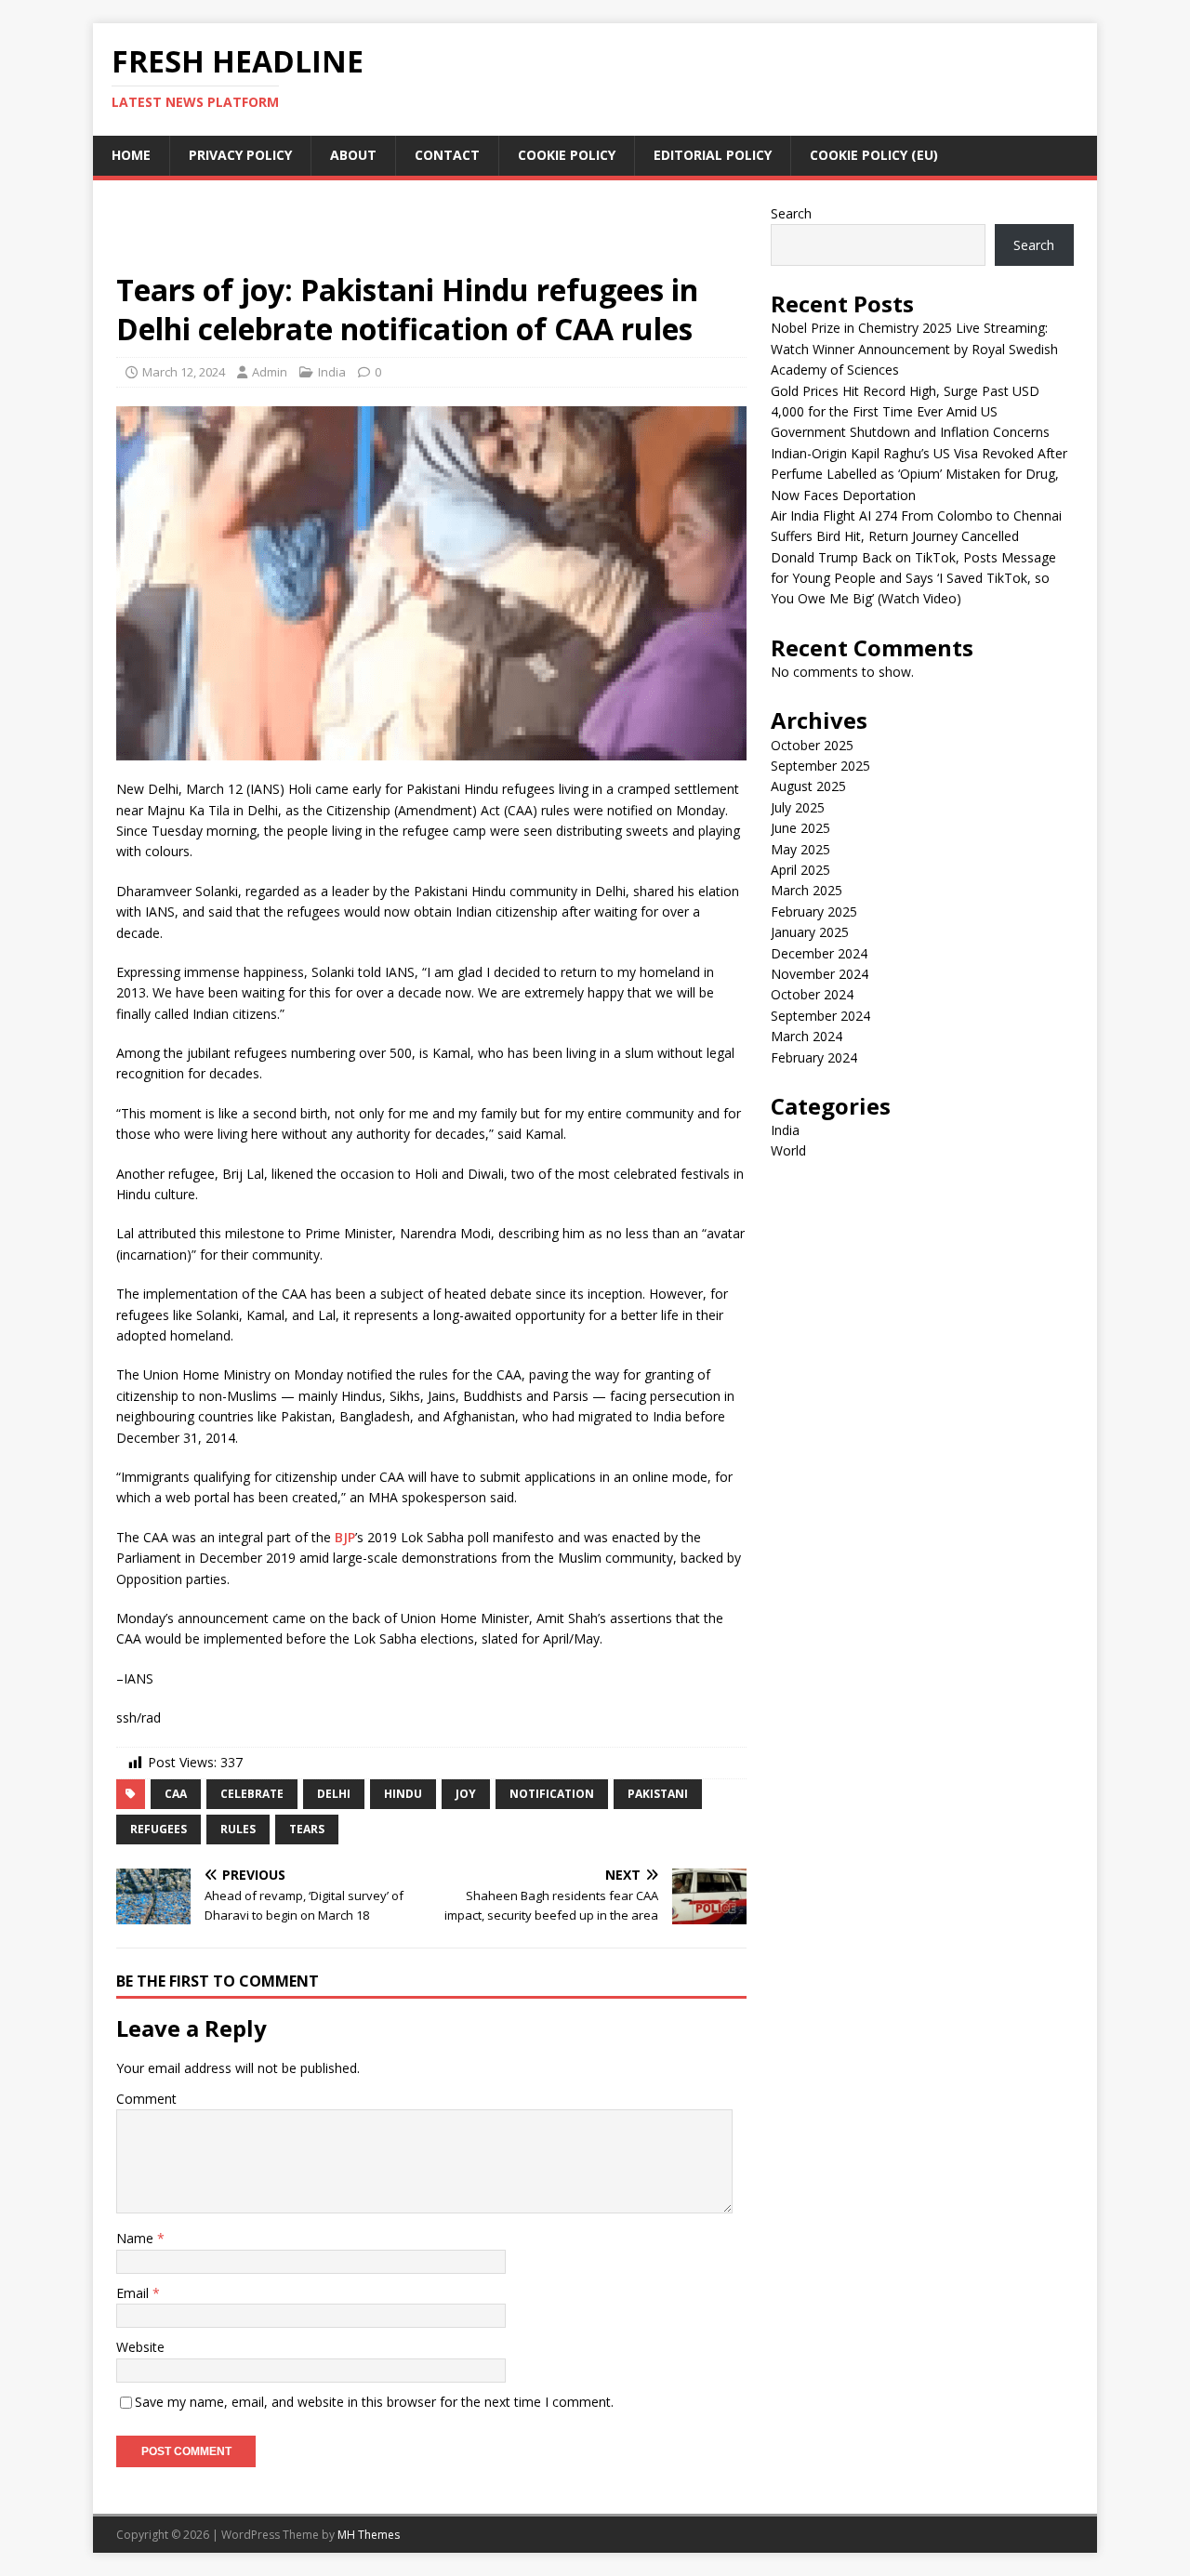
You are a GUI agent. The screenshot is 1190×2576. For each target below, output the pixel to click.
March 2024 (807, 1036)
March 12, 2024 (184, 372)
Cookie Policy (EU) (874, 155)
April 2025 (800, 870)
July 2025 (798, 807)
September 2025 (820, 766)
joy (466, 1794)
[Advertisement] (431, 234)
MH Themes (369, 2535)
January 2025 (810, 932)
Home (131, 155)
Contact (447, 155)
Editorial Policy (713, 155)
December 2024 (819, 953)
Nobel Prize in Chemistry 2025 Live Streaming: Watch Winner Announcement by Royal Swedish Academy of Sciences (914, 349)
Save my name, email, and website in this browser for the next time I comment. (374, 2402)
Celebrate (252, 1794)
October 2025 (812, 745)
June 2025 (800, 828)
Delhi (334, 1794)
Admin (270, 372)
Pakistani (658, 1794)
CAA (176, 1794)
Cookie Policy (567, 155)
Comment (146, 2099)
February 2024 (814, 1057)
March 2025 (807, 890)
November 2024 (820, 974)
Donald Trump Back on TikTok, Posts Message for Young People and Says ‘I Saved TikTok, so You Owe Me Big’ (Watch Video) (913, 578)
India (332, 372)
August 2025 (808, 786)
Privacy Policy (240, 155)
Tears (307, 1829)
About (353, 155)
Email (134, 2293)
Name (137, 2238)
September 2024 (820, 1016)
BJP (345, 1537)
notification (552, 1794)
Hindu (403, 1794)
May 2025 (800, 849)
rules (238, 1829)
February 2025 (814, 912)
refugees (159, 1829)
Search (791, 213)
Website (140, 2347)
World (788, 1150)
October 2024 (812, 994)
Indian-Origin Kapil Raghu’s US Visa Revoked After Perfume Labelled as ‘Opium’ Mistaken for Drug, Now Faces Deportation (919, 474)
